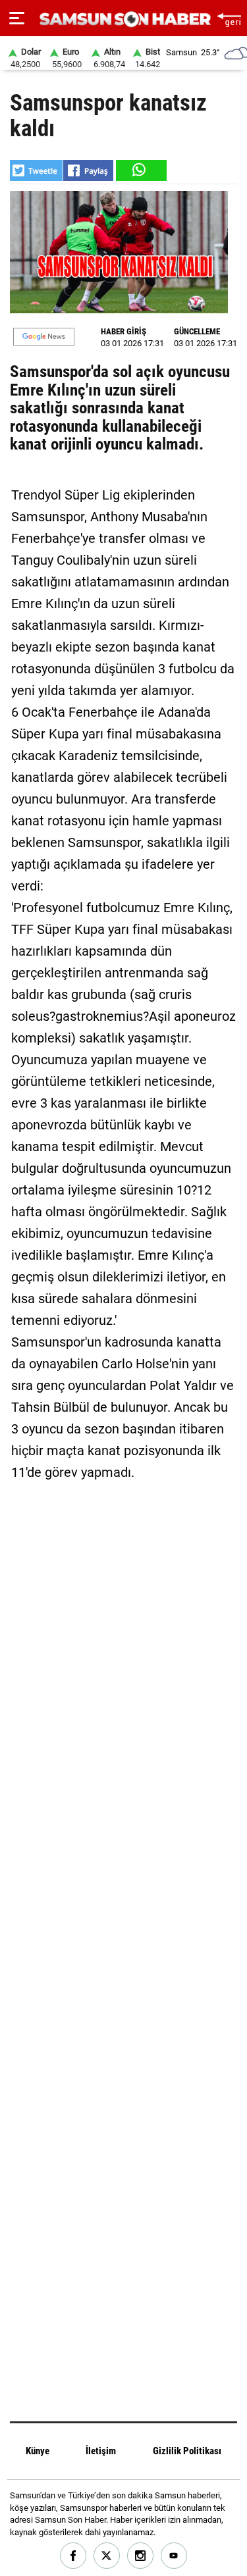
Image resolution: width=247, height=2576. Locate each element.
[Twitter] (107, 2556)
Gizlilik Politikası (187, 2451)
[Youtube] (174, 2556)
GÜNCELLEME (197, 331)
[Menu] (17, 18)
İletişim (101, 2451)
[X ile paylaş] (36, 170)
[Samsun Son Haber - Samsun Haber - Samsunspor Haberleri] (123, 19)
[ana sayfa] (229, 18)
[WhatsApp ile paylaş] (140, 170)
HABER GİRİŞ (123, 331)
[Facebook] (73, 2556)
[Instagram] (141, 2556)
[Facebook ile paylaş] (88, 170)
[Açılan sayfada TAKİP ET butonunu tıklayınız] (44, 337)
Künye (38, 2451)
